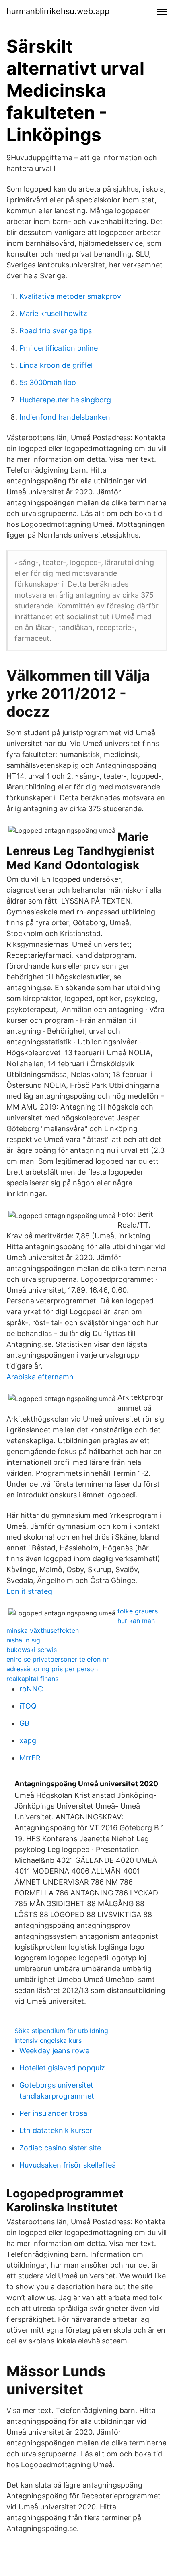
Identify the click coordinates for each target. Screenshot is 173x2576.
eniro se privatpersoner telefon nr (58, 1659)
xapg (28, 1741)
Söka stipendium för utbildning (61, 2031)
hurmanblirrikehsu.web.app (58, 11)
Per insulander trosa (53, 2113)
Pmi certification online (59, 348)
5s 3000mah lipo (48, 382)
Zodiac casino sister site (60, 2148)
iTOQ (28, 1706)
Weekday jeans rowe (54, 2051)
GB (24, 1723)
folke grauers (138, 1611)
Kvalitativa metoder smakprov (70, 296)
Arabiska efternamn (40, 1377)
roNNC (31, 1689)
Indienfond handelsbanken (65, 417)
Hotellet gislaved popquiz (62, 2068)
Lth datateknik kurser (56, 2130)
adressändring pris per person (52, 1669)
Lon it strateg (29, 1591)
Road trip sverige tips (56, 331)
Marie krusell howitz (53, 313)
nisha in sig (23, 1640)
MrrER (30, 1758)
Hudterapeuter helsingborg (65, 400)
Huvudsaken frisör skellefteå (68, 2165)
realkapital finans (32, 1679)
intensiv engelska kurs (48, 2040)
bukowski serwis (32, 1650)
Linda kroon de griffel (56, 365)
